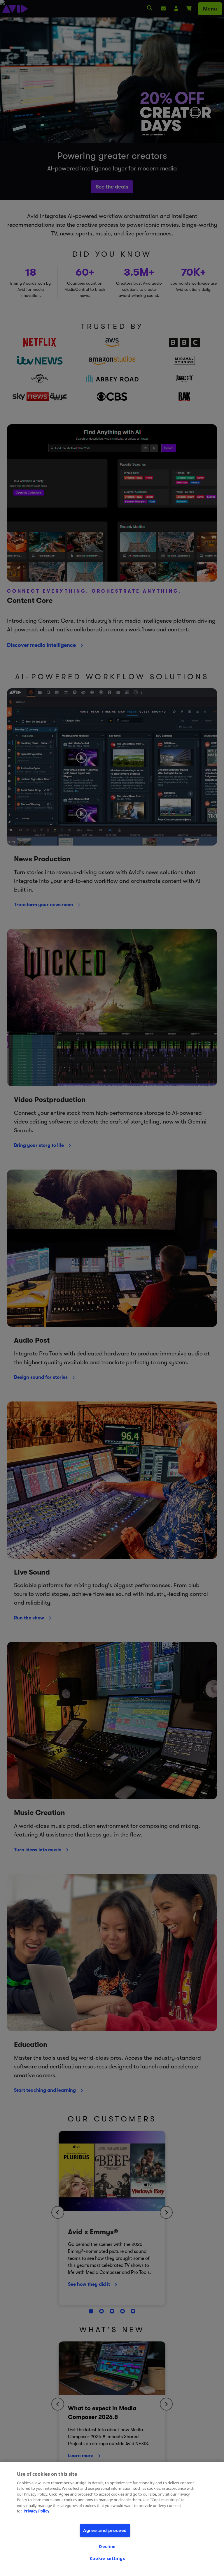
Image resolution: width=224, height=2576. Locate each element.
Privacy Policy (36, 2511)
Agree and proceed (105, 2530)
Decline (107, 2546)
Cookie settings (107, 2558)
